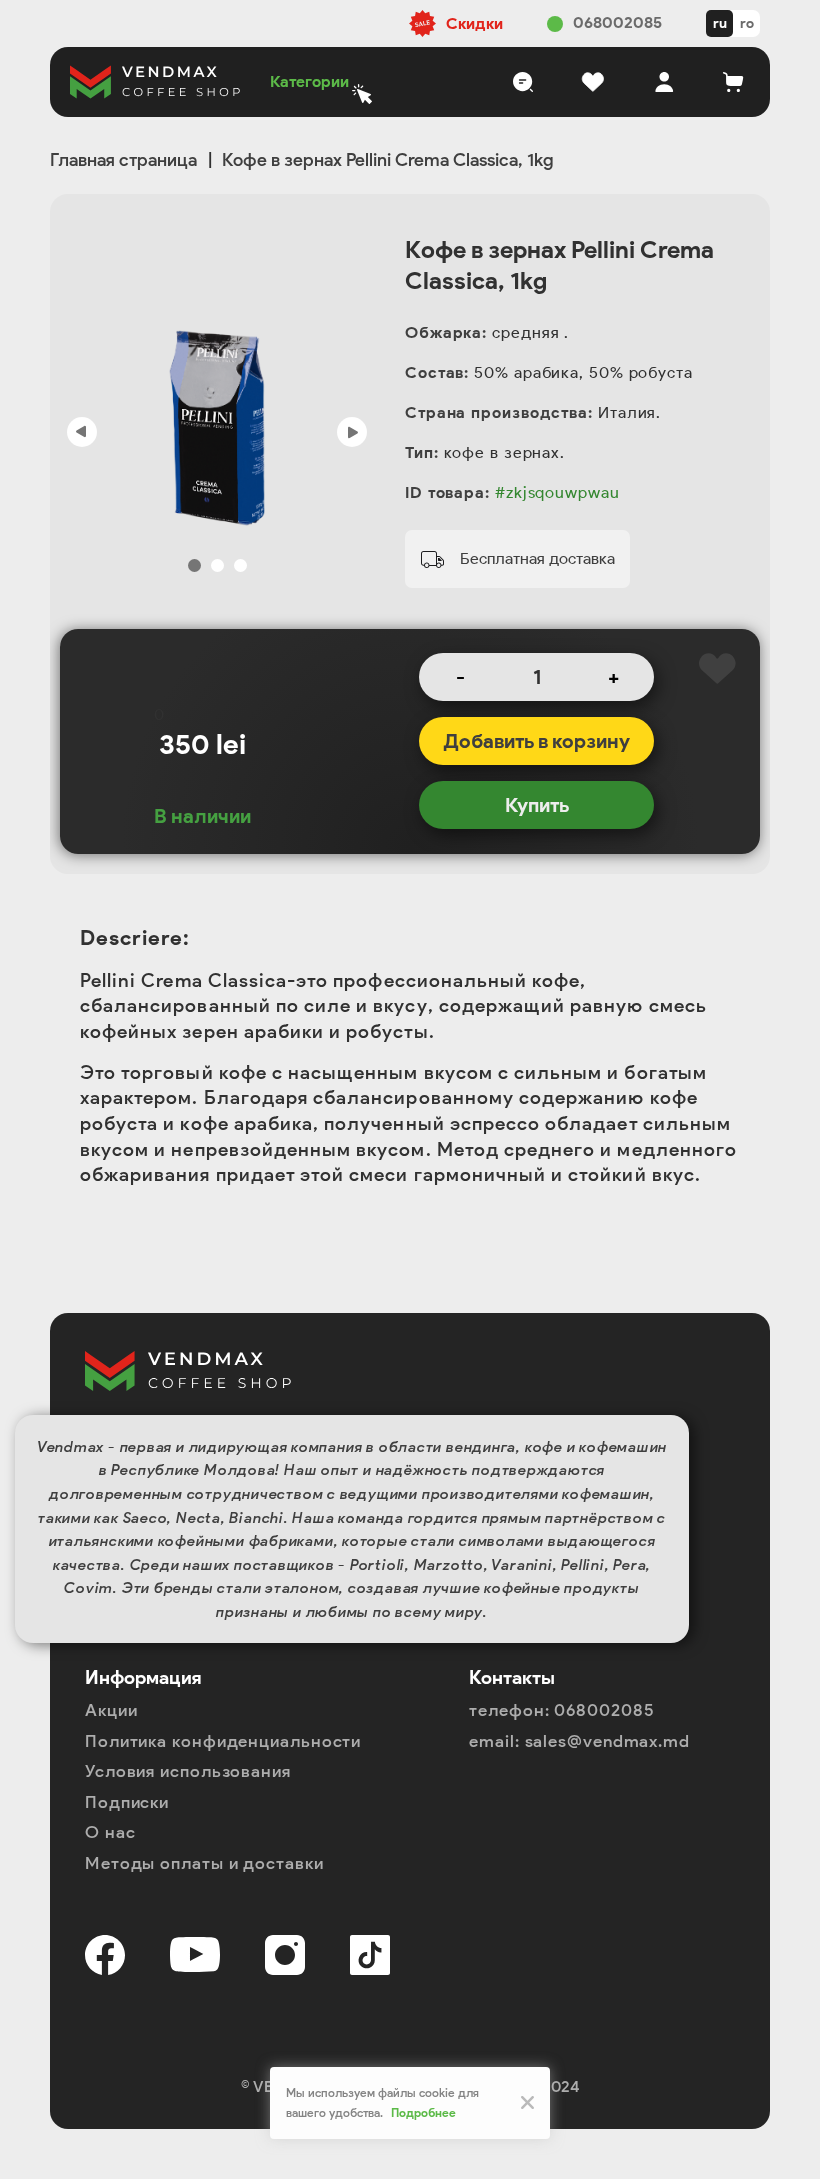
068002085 (617, 22)
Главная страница (123, 160)
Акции (111, 1710)
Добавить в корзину (536, 741)
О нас (110, 1832)
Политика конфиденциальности (223, 1741)
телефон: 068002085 (561, 1710)
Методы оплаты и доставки (204, 1863)
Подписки (127, 1802)
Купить (537, 805)
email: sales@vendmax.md (579, 1741)
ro (747, 23)
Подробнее (423, 2112)
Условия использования (188, 1771)
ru (720, 23)
